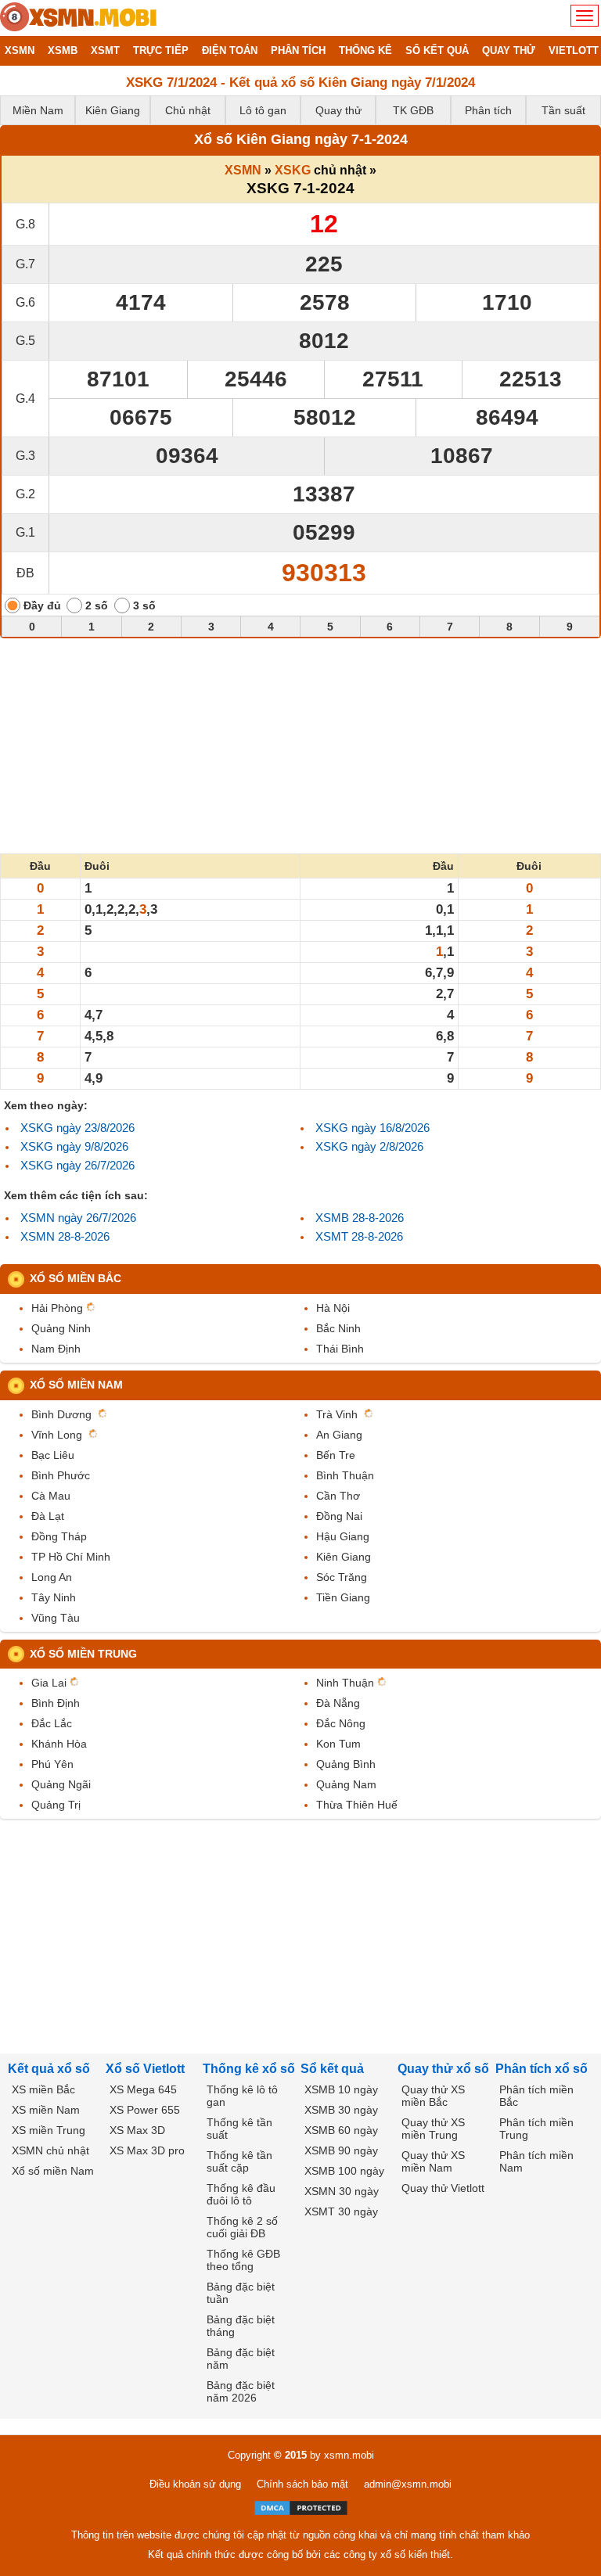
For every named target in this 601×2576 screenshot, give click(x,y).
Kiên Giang (113, 110)
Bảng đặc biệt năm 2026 (241, 2391)
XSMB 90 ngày (341, 2150)
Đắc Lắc (52, 1723)
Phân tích (488, 110)
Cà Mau (51, 1496)
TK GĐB (413, 110)
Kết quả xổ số (49, 2069)
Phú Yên (52, 1764)
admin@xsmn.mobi (408, 2484)
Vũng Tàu (56, 1618)
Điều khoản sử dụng (195, 2484)
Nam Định (56, 1349)
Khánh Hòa (59, 1744)
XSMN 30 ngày (342, 2191)
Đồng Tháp (59, 1536)
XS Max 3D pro (147, 2150)
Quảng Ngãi (61, 1784)
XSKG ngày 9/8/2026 (74, 1146)
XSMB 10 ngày (341, 2089)
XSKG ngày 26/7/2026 (77, 1165)
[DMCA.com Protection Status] (301, 2508)
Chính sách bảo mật (302, 2484)
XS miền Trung (49, 2130)
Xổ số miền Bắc (76, 1278)
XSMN (243, 170)
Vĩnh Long (57, 1435)
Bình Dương (61, 1414)
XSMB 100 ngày (344, 2171)
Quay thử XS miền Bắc (433, 2096)
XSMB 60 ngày (341, 2130)
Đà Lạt (48, 1516)
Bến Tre (336, 1455)
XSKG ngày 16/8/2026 (372, 1128)
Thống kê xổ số (249, 2069)
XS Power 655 (145, 2110)
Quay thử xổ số (443, 2069)
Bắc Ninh (338, 1328)
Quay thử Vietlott (443, 2188)
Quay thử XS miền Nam (433, 2161)
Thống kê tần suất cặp (239, 2161)
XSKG (293, 170)
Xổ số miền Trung (83, 1654)
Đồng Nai (339, 1516)
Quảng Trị (56, 1805)
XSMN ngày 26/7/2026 (78, 1218)
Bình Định (56, 1703)
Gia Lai (49, 1683)
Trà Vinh (337, 1414)
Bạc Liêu (53, 1455)
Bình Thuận (345, 1475)
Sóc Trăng (342, 1577)
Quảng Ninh (61, 1328)
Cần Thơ (338, 1496)
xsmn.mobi (349, 2455)
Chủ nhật (188, 110)
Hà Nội (333, 1308)
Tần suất (563, 110)
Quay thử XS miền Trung (433, 2129)
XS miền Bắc (43, 2089)
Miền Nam (38, 110)
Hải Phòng (57, 1308)
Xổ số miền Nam (76, 1385)
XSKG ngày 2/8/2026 (369, 1146)
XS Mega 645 (143, 2089)
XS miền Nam (46, 2110)
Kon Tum (338, 1744)
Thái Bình (340, 1349)
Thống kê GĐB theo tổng (243, 2260)
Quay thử (338, 110)
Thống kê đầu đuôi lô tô (241, 2194)
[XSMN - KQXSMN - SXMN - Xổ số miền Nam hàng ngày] (78, 18)
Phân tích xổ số (542, 2069)
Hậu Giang (343, 1536)
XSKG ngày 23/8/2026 (77, 1128)
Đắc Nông (341, 1723)
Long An (52, 1577)
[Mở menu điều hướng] (585, 16)
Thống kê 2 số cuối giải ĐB (242, 2227)
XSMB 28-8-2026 (360, 1218)
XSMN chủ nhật (50, 2150)
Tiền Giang (343, 1597)
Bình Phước (61, 1475)
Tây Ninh (54, 1597)
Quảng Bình (346, 1764)
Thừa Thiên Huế (357, 1805)
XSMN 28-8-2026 (65, 1236)
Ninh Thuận (345, 1683)
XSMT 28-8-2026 (359, 1236)
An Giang (339, 1435)
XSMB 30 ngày (341, 2110)
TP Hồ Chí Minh (71, 1557)
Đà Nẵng (338, 1703)
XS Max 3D (137, 2130)
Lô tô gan (263, 110)
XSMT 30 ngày (341, 2211)
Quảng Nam (346, 1784)
